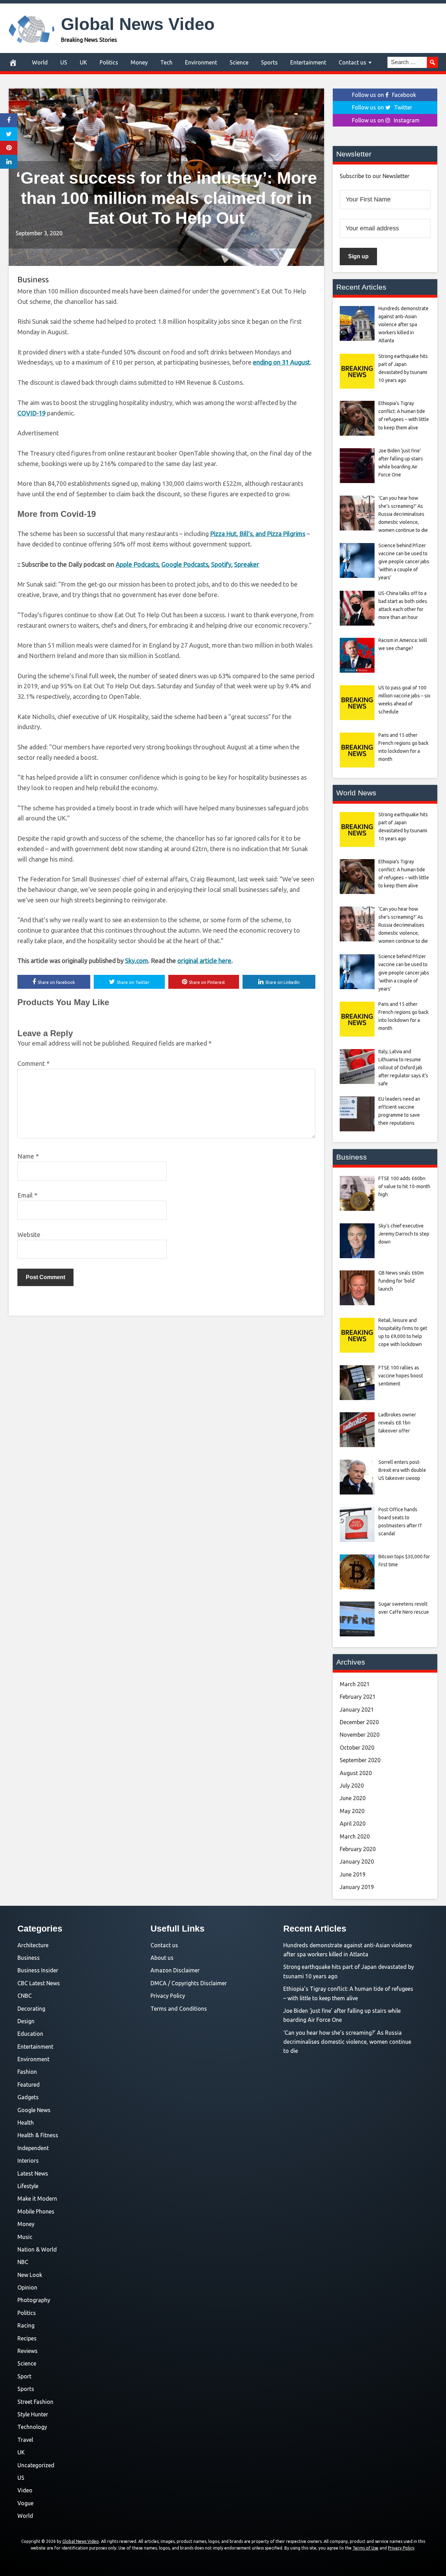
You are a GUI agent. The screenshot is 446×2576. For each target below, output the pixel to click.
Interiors (28, 2161)
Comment (33, 1063)
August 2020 (356, 1773)
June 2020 (353, 1798)
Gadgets (28, 2097)
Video (25, 2490)
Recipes (27, 2338)
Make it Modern (37, 2199)
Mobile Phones (36, 2211)
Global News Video (138, 24)
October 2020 (357, 1748)
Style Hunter (33, 2414)
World (40, 62)
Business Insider (38, 1970)
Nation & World (37, 2249)
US (64, 62)
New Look (30, 2275)
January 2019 (357, 1887)
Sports (269, 62)
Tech (166, 62)
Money (139, 62)
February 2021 (358, 1697)
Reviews (28, 2351)
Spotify (221, 564)
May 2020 (352, 1811)
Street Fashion (35, 2402)
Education (30, 2034)
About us (162, 1958)
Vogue (25, 2503)
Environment (201, 62)
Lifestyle (28, 2186)
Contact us (352, 62)
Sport (24, 2376)
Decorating (31, 2009)
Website (29, 1235)
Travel (25, 2440)
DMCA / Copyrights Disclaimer (189, 1983)
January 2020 (357, 1862)
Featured (29, 2085)
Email (27, 1195)
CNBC (25, 1996)
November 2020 (360, 1735)
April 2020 (353, 1824)
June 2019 (353, 1874)
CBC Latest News (39, 1983)
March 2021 (355, 1684)
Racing (26, 2325)
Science (239, 62)
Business (33, 279)
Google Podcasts (185, 564)
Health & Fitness (38, 2135)
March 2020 (355, 1836)
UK (83, 62)
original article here (204, 961)
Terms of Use (366, 2548)
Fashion (27, 2072)
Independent (33, 2148)
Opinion (27, 2287)
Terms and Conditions (179, 2009)
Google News (34, 2110)
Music (25, 2237)
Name (28, 1156)
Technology (32, 2427)
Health (26, 2123)
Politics (109, 62)
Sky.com (137, 961)
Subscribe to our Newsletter (375, 176)
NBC (23, 2262)
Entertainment (308, 62)
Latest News (33, 2173)
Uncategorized (36, 2465)
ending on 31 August (282, 362)
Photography (34, 2300)
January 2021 (357, 1710)
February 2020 (358, 1849)
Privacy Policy (168, 1996)
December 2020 (359, 1722)
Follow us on (384, 95)
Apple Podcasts (137, 564)
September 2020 (360, 1760)
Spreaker (247, 564)
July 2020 (352, 1786)
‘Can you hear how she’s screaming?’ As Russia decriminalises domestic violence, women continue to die (347, 2042)
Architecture (33, 1945)
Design (26, 2021)
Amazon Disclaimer (175, 1970)
